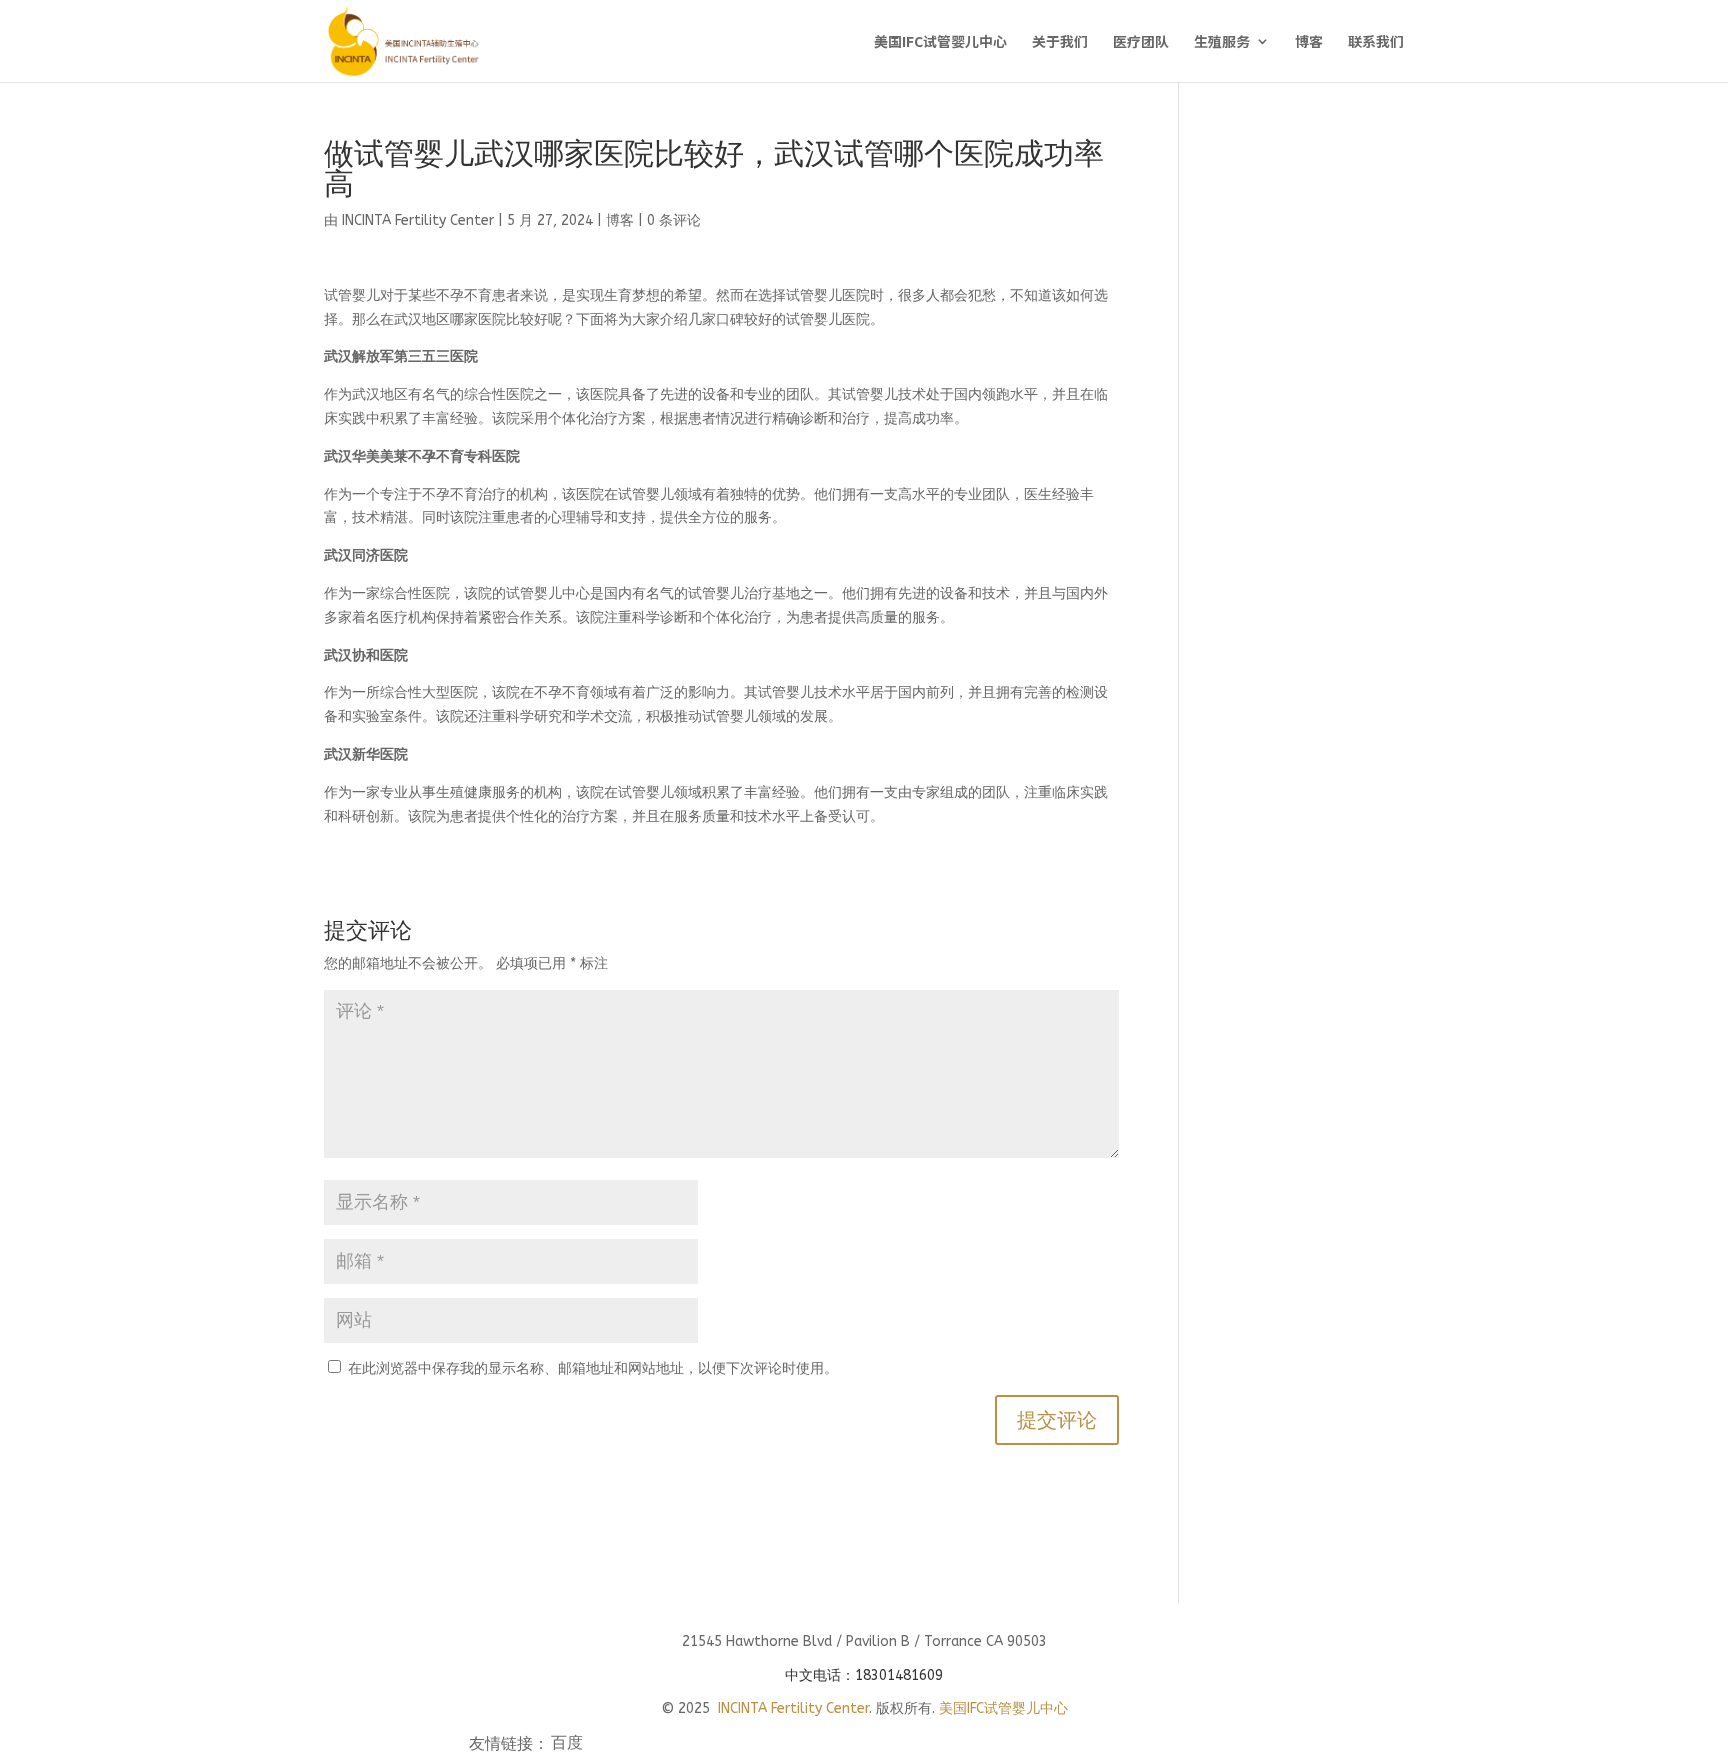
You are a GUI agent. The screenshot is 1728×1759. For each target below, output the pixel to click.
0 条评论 (674, 220)
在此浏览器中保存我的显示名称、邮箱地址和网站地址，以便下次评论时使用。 (593, 1368)
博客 (1309, 42)
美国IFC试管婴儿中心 (940, 42)
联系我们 (1376, 42)
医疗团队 (1141, 42)
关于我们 (1060, 42)
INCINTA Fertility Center (418, 220)
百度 (567, 1745)
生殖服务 (1222, 42)
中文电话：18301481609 (864, 1675)
